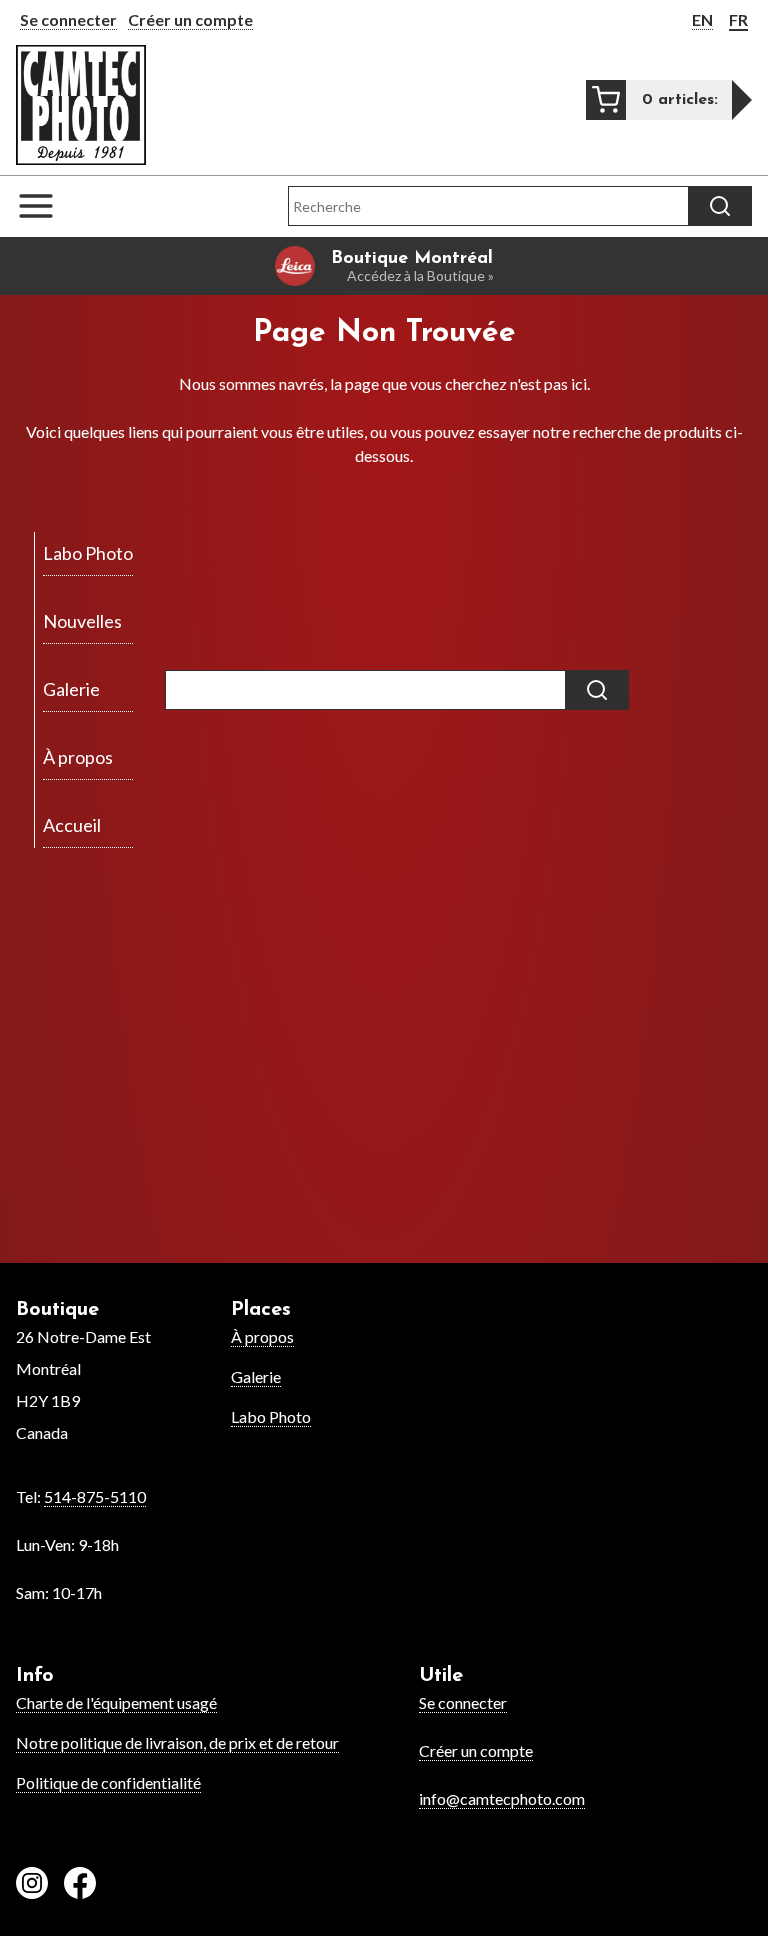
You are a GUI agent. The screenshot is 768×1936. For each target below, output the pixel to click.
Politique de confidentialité (108, 1782)
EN (702, 19)
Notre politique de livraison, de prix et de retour (177, 1742)
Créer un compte (190, 19)
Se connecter (68, 19)
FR (738, 19)
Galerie (256, 1376)
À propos (262, 1336)
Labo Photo (271, 1416)
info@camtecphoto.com (502, 1798)
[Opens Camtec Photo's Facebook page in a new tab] (80, 1886)
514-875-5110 (95, 1496)
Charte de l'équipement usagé (116, 1702)
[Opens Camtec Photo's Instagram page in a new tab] (32, 1886)
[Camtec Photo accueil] (81, 104)
